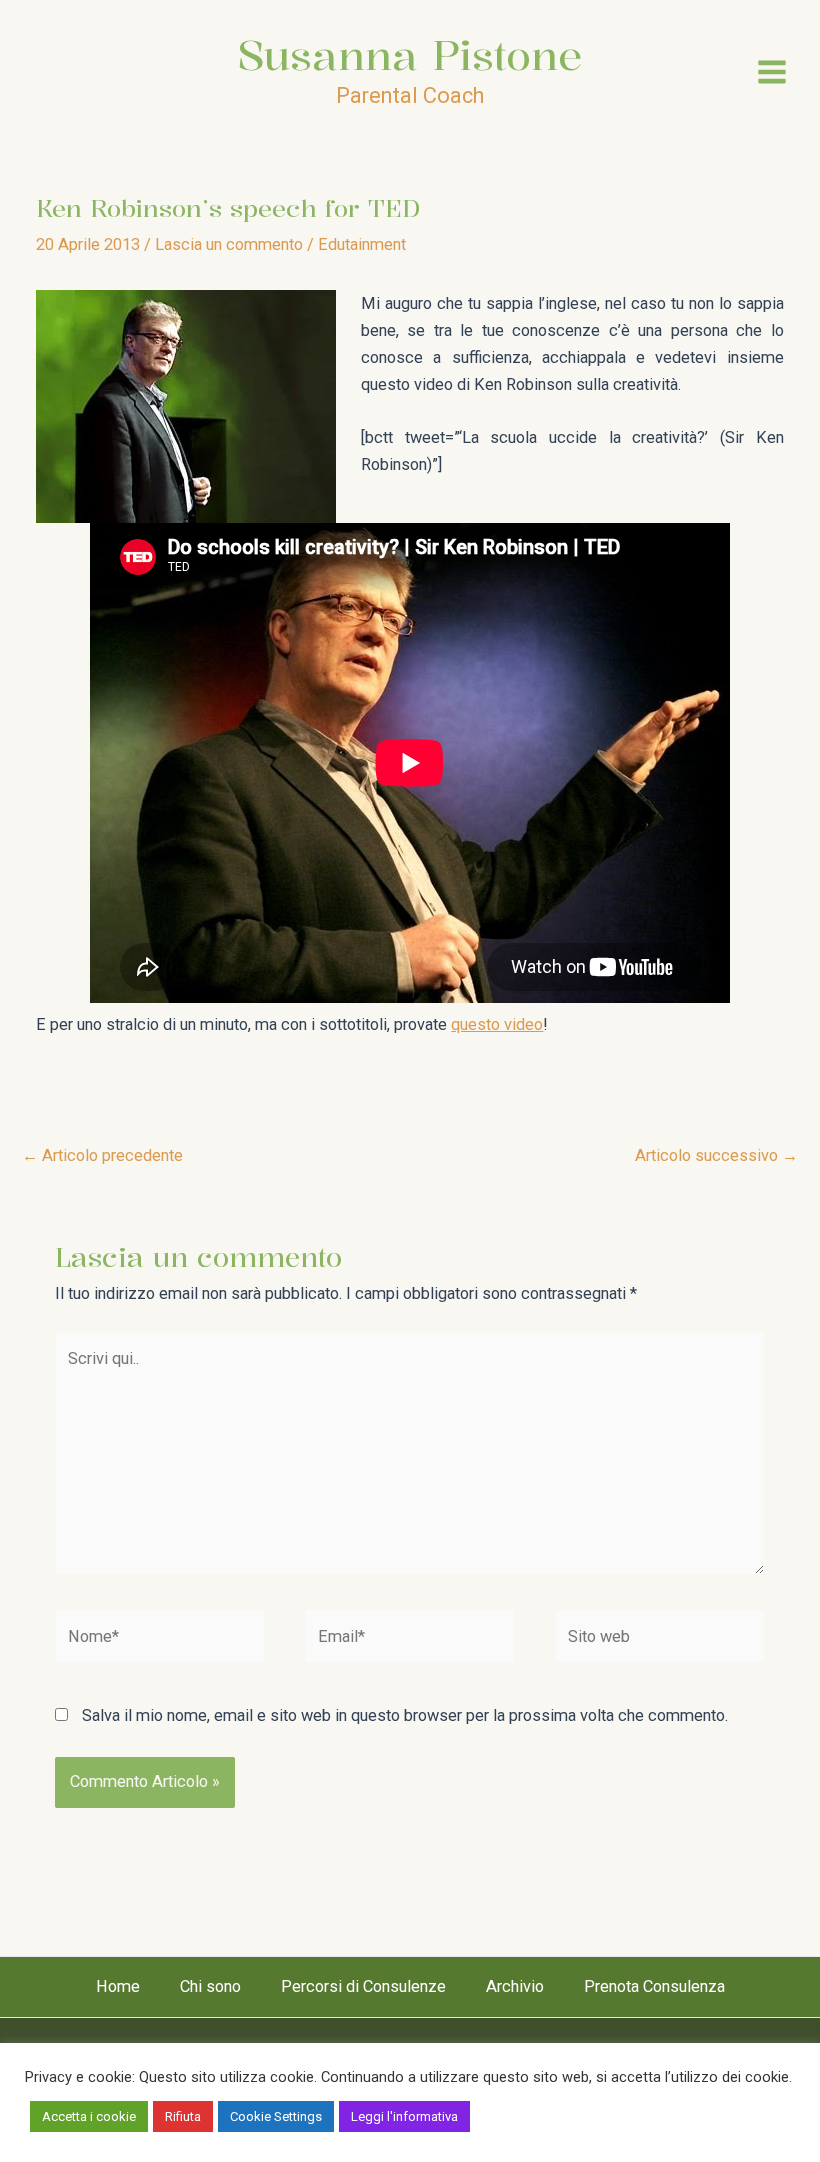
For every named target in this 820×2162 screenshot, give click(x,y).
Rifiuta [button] (183, 2116)
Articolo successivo (716, 1155)
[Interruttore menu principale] (771, 72)
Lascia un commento (229, 244)
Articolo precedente (102, 1155)
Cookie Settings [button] (276, 2116)
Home (118, 1986)
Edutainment (362, 244)
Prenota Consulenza (654, 1986)
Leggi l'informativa (404, 2116)
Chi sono (210, 1986)
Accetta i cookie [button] (89, 2116)
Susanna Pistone (410, 55)
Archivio (515, 1986)
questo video (497, 1024)
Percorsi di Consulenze (363, 1986)
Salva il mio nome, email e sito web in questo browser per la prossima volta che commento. (405, 1715)
